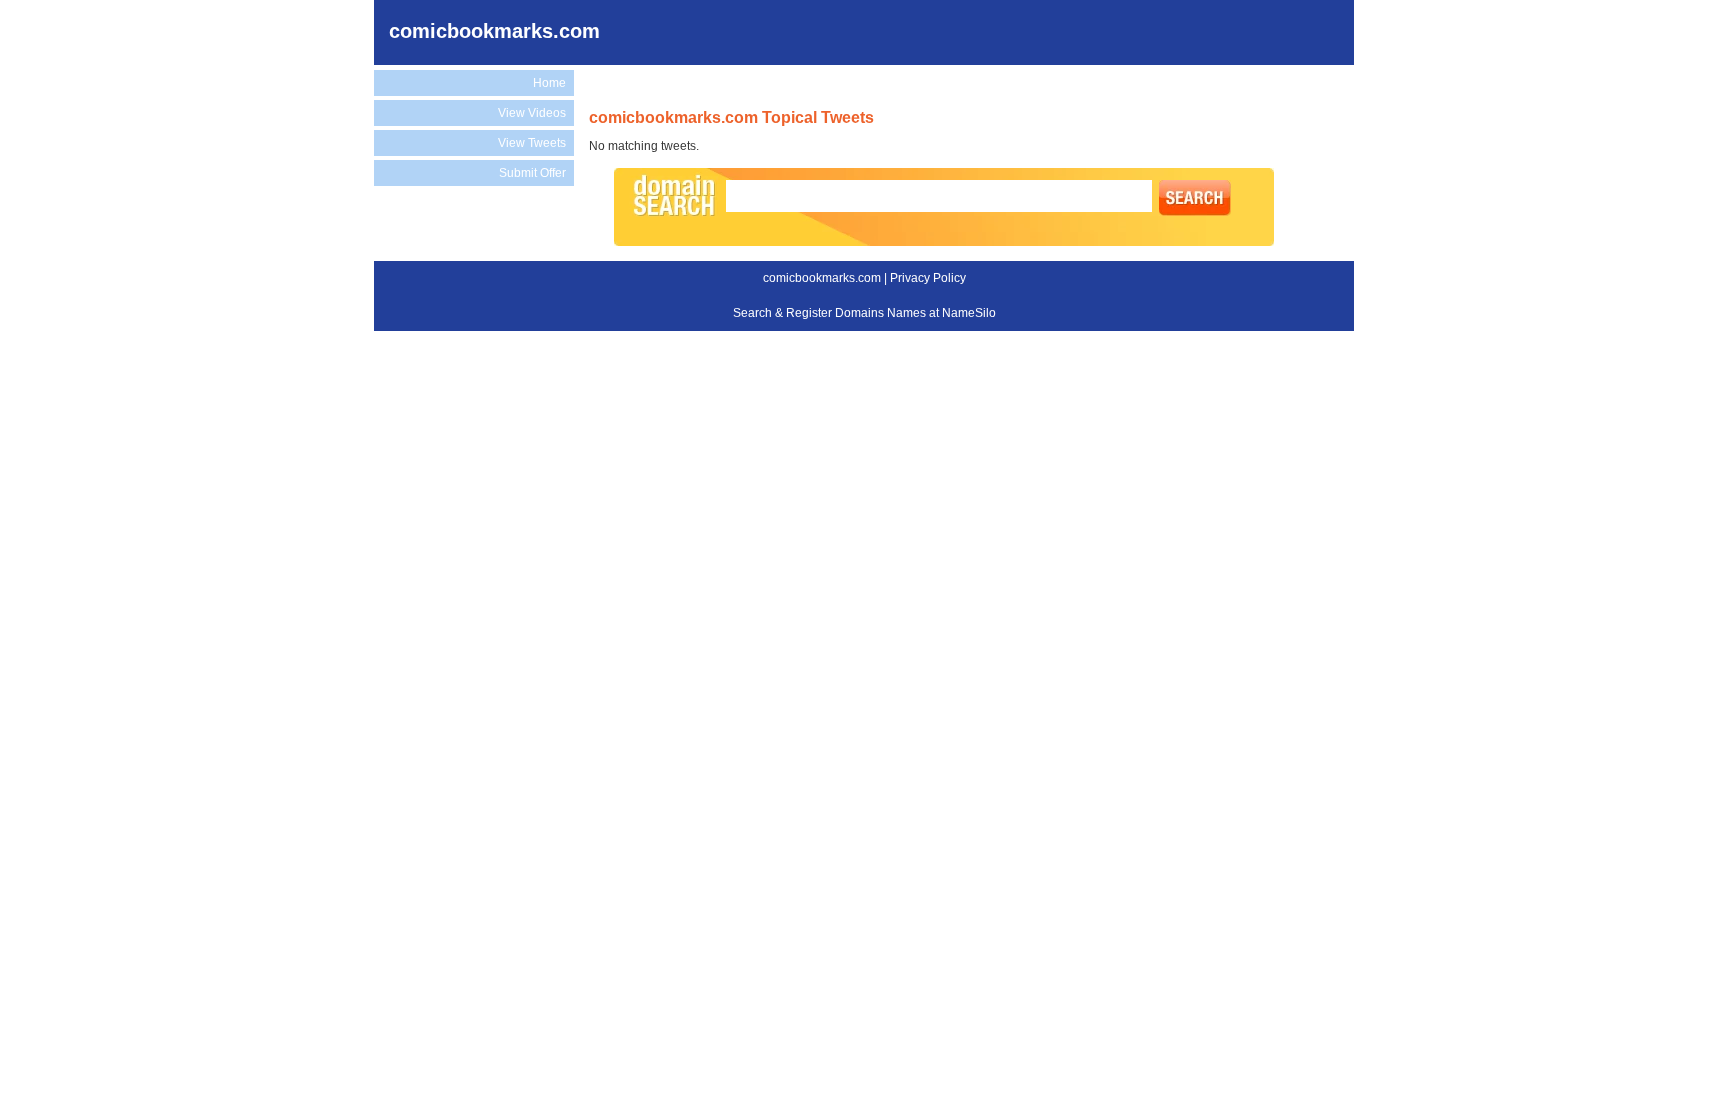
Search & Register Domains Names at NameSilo (864, 313)
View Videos (532, 113)
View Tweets (532, 143)
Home (549, 83)
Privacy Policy (928, 278)
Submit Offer (532, 173)
